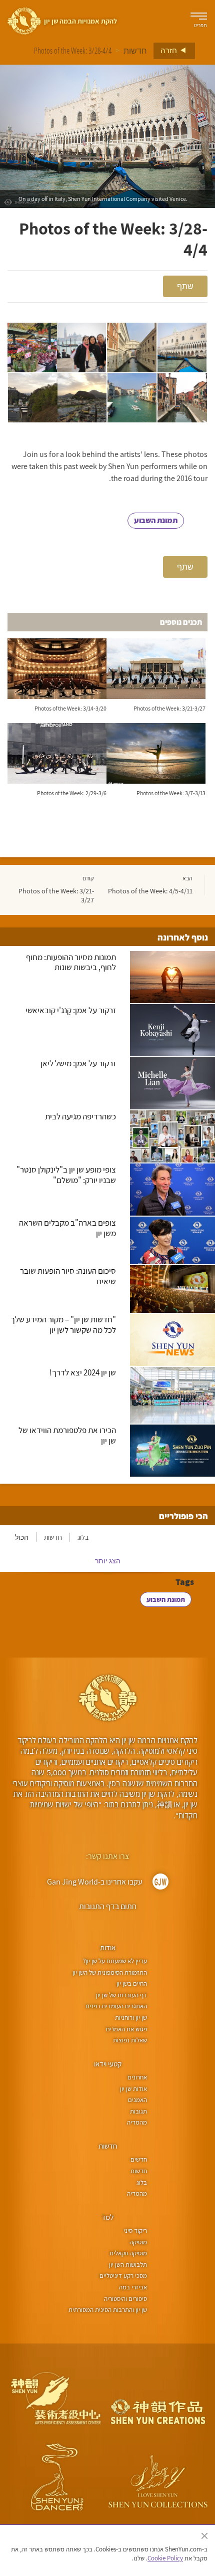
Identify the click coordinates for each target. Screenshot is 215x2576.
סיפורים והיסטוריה (125, 2299)
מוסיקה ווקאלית (128, 2253)
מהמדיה (137, 2122)
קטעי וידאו (108, 2064)
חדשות (135, 51)
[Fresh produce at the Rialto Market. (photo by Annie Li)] (32, 347)
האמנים (137, 2100)
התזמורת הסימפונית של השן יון (110, 1972)
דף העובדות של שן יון (121, 1995)
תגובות (138, 2111)
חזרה (169, 50)
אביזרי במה (133, 2287)
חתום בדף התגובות (108, 1906)
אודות (108, 1947)
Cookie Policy (165, 2558)
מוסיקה (138, 2242)
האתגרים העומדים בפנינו (116, 2006)
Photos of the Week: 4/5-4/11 (150, 891)
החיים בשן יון (132, 1983)
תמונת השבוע (156, 520)
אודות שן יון (133, 2089)
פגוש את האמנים (126, 2029)
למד (107, 2217)
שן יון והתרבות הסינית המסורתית (108, 2310)
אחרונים (137, 2077)
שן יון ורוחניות (131, 2018)
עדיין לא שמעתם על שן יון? (115, 1961)
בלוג (83, 1537)
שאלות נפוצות (130, 2040)
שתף (185, 286)
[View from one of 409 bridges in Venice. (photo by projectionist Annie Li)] (182, 398)
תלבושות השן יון (128, 2265)
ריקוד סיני (135, 2231)
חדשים (139, 2159)
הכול (22, 1537)
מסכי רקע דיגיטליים (123, 2276)
